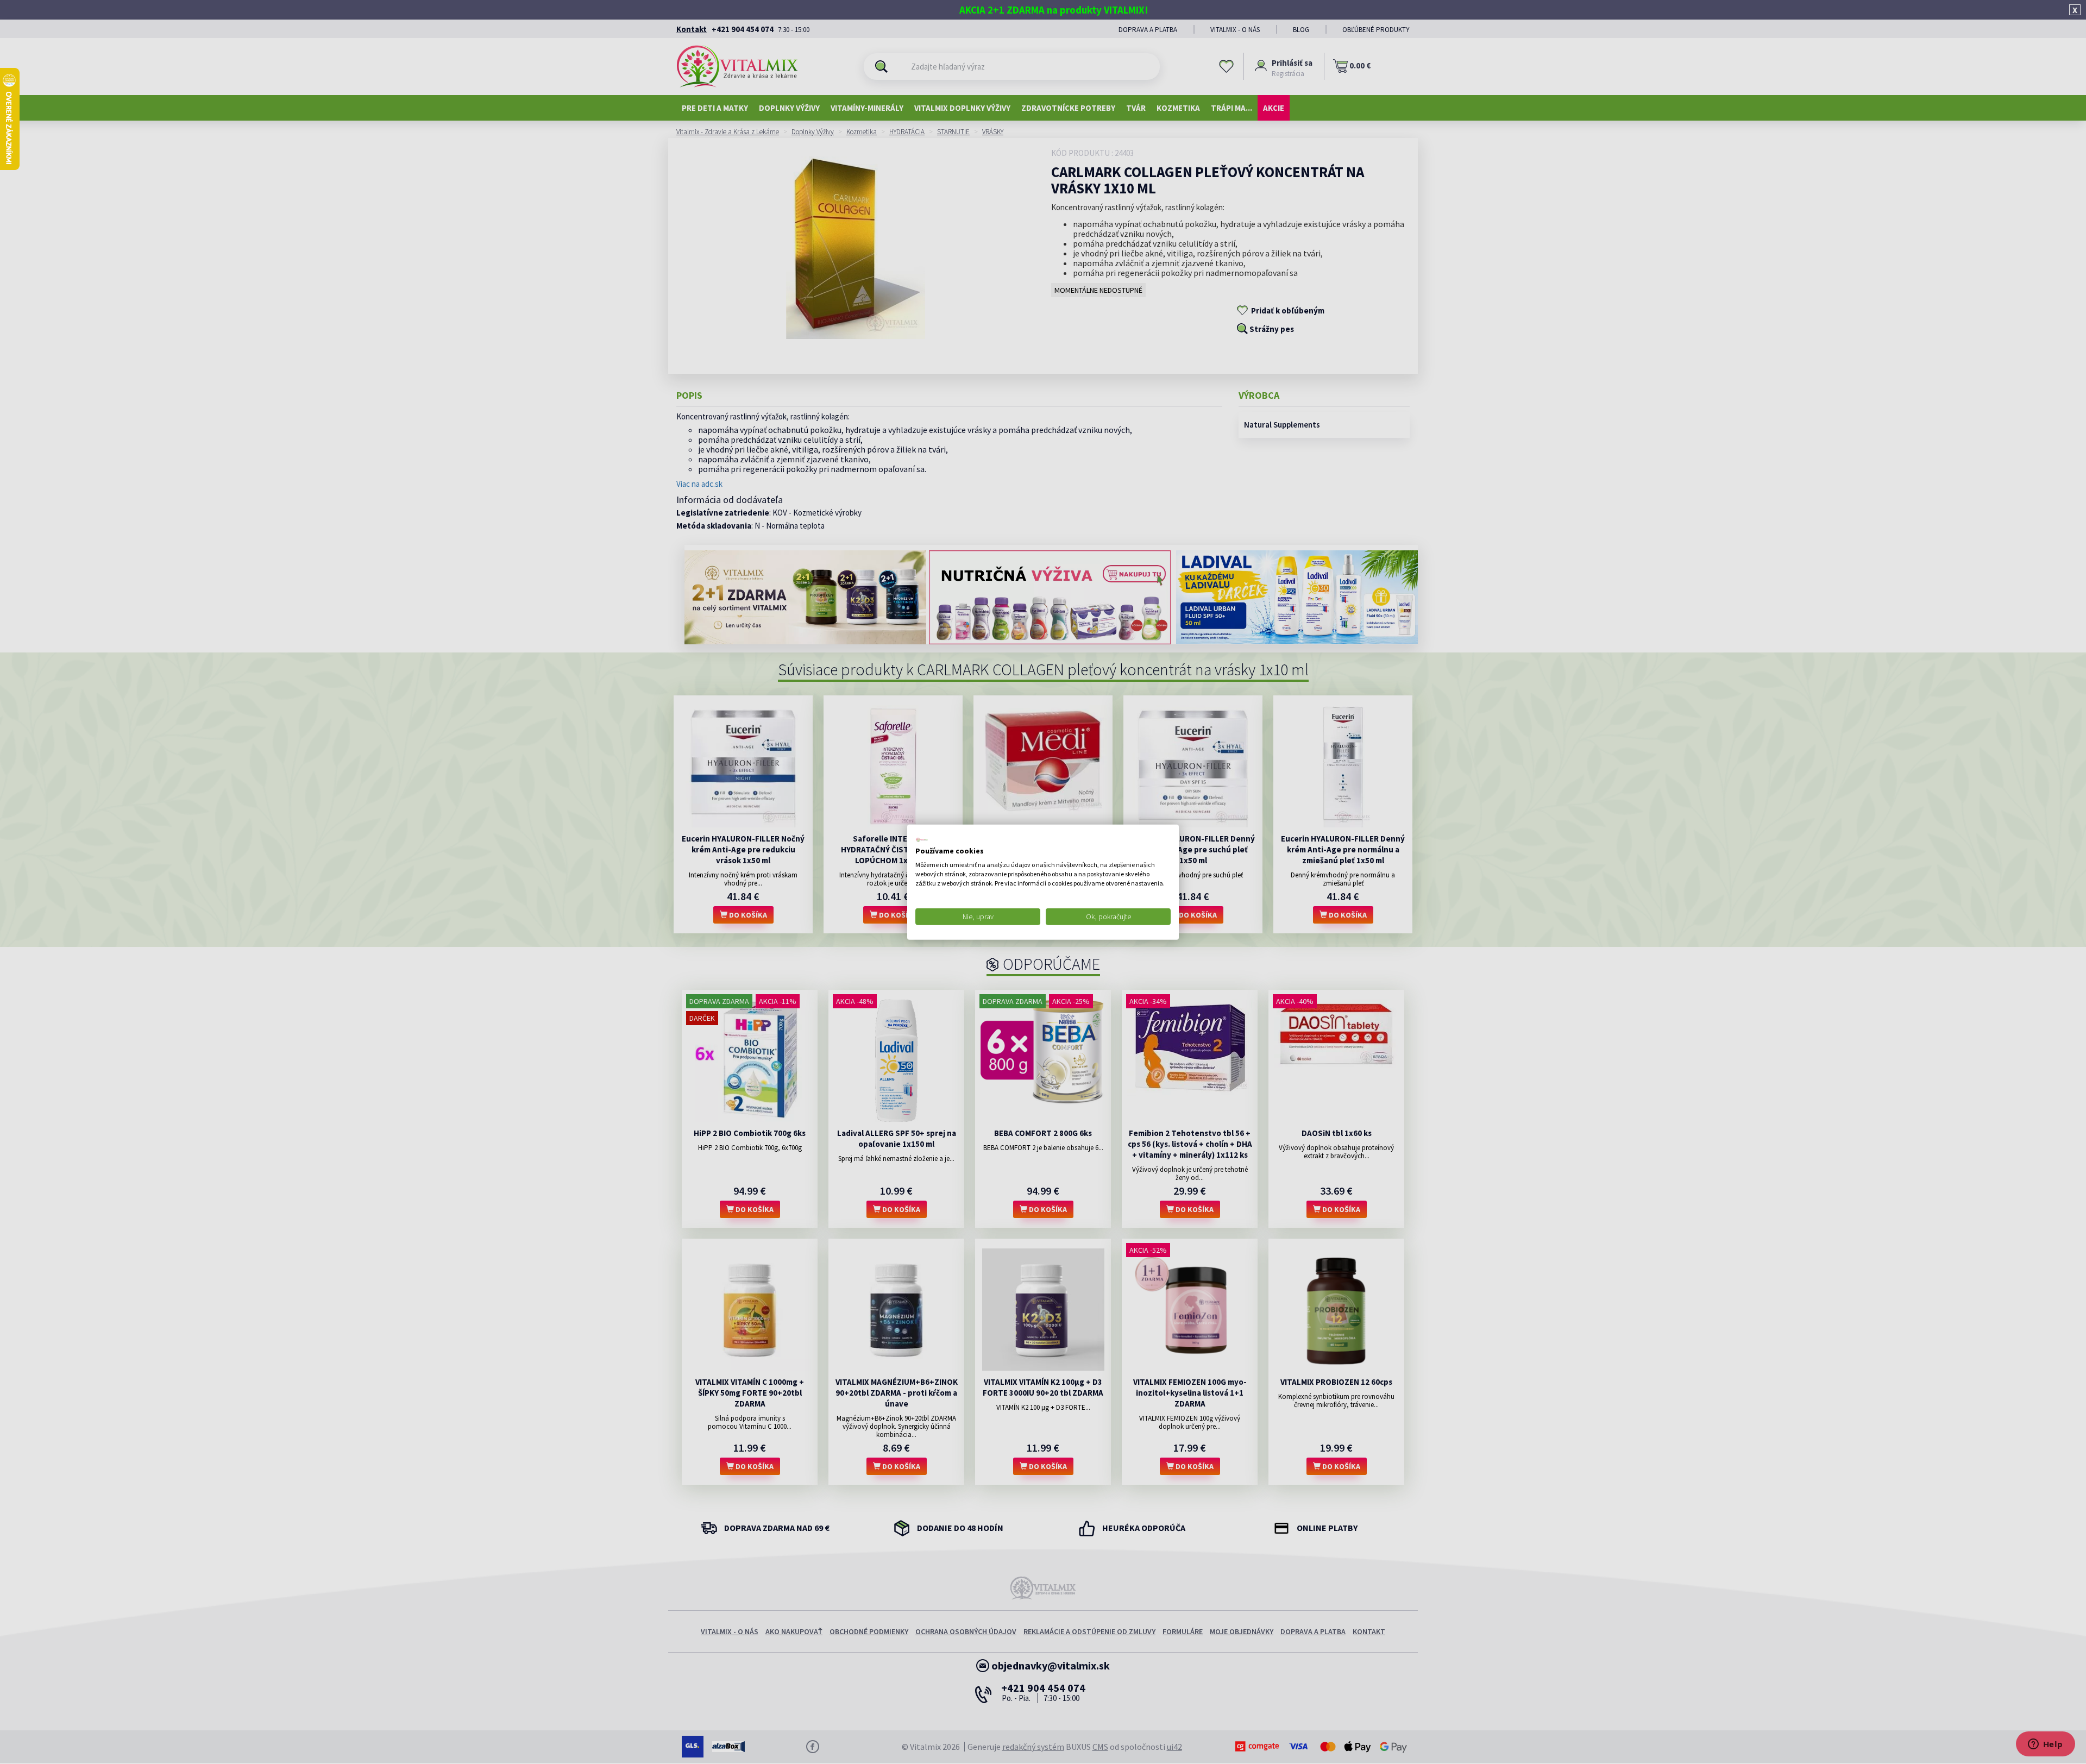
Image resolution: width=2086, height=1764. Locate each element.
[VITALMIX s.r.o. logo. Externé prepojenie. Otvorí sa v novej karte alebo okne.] (922, 839)
